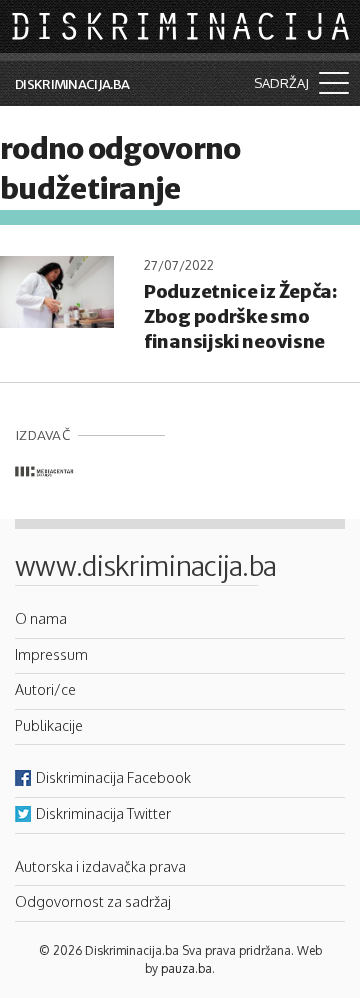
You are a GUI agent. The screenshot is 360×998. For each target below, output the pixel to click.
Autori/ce (45, 689)
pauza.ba (186, 968)
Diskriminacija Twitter (103, 813)
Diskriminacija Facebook (113, 777)
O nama (41, 618)
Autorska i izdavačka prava (100, 866)
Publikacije (49, 725)
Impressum (51, 654)
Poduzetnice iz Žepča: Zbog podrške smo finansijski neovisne (240, 316)
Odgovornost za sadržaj (93, 901)
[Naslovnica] (182, 25)
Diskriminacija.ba (72, 84)
